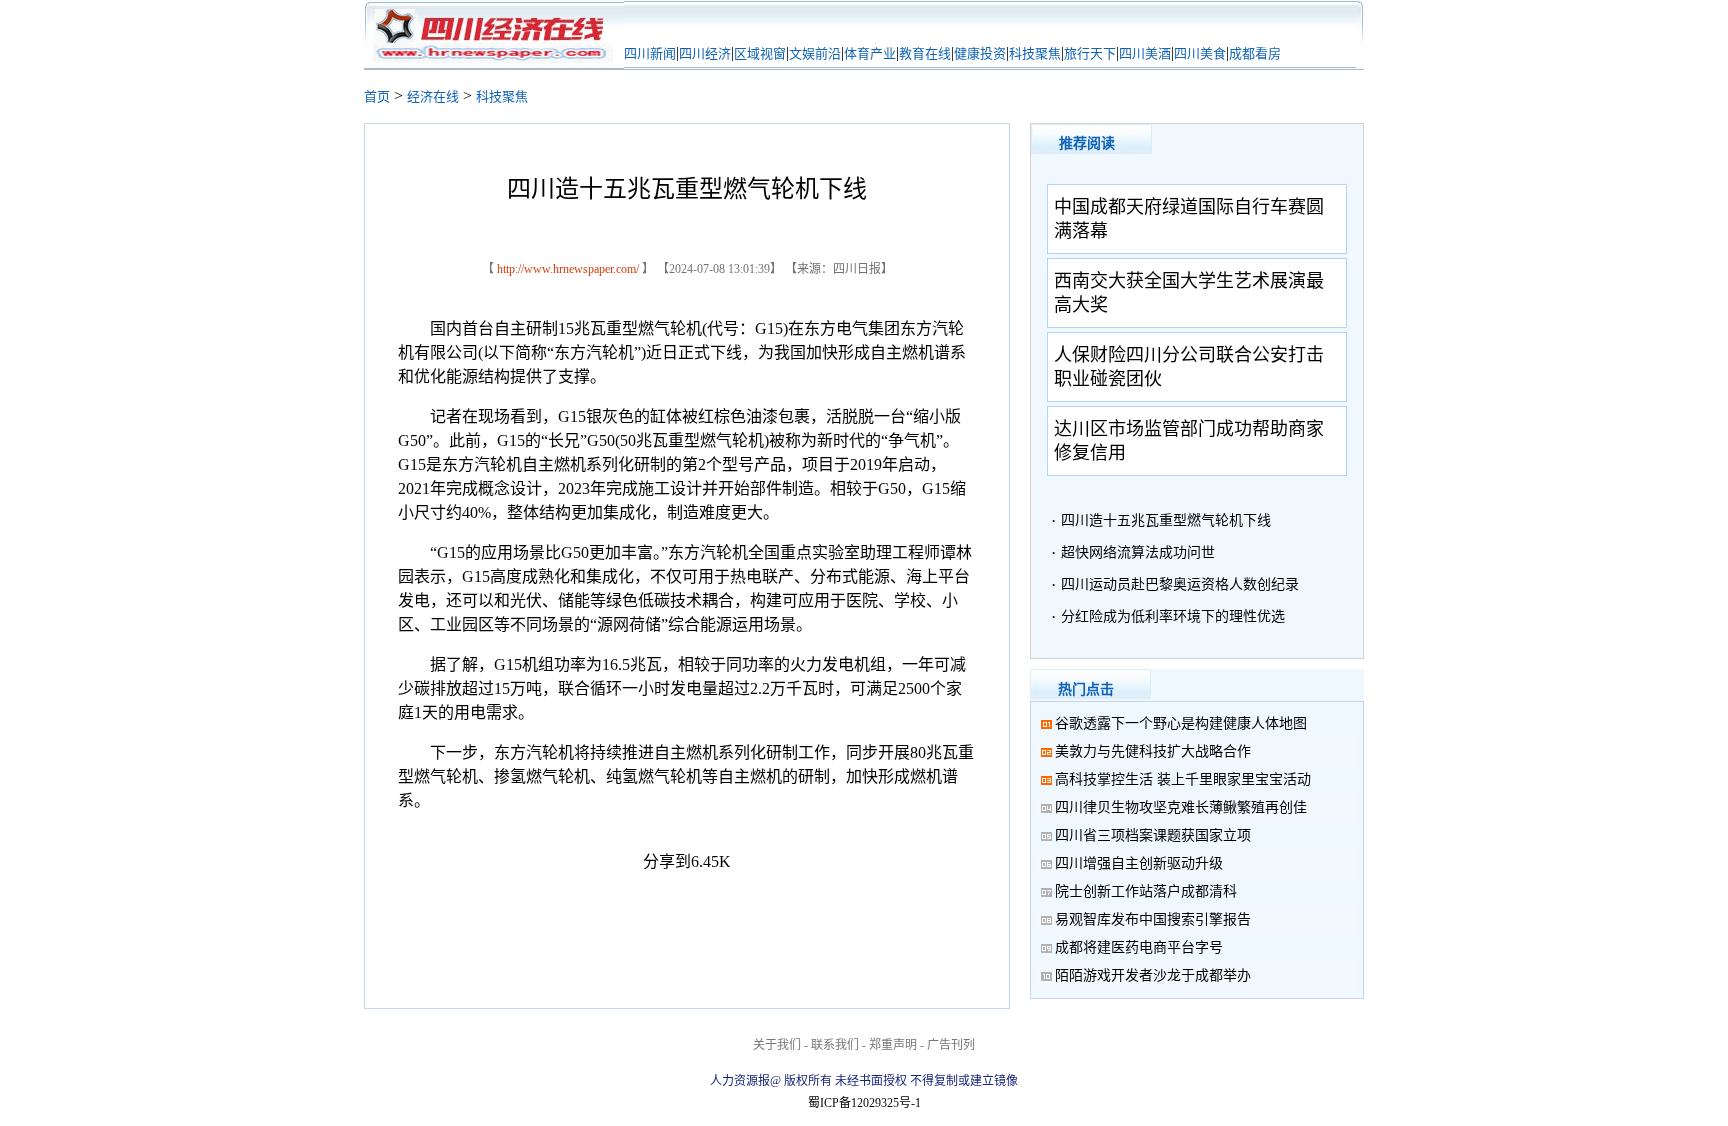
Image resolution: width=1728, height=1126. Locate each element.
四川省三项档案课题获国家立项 (1153, 835)
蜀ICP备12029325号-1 (864, 1103)
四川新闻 (650, 53)
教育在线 (925, 53)
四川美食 (1200, 53)
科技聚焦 (1035, 53)
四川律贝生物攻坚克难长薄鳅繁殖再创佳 (1181, 807)
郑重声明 (893, 1045)
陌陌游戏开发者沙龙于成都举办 (1153, 975)
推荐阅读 (1087, 143)
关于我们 (777, 1045)
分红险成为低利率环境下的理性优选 (1173, 616)
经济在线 (433, 96)
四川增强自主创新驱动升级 (1153, 863)
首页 (377, 96)
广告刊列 (951, 1045)
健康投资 (980, 53)
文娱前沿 (815, 53)
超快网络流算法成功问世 (1138, 552)
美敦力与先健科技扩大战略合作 (1153, 751)
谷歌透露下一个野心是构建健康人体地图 (1181, 723)
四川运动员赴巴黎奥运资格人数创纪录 (1180, 584)
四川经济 (705, 53)
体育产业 (870, 53)
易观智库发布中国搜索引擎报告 (1153, 919)
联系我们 (835, 1045)
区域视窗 (760, 53)
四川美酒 (1145, 53)
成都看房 (1255, 53)
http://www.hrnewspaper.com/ (568, 269)
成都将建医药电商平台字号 (1139, 947)
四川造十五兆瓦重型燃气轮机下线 (1166, 520)
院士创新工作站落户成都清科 (1146, 891)
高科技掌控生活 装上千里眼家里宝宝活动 (1183, 779)
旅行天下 (1090, 53)
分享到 (667, 861)
